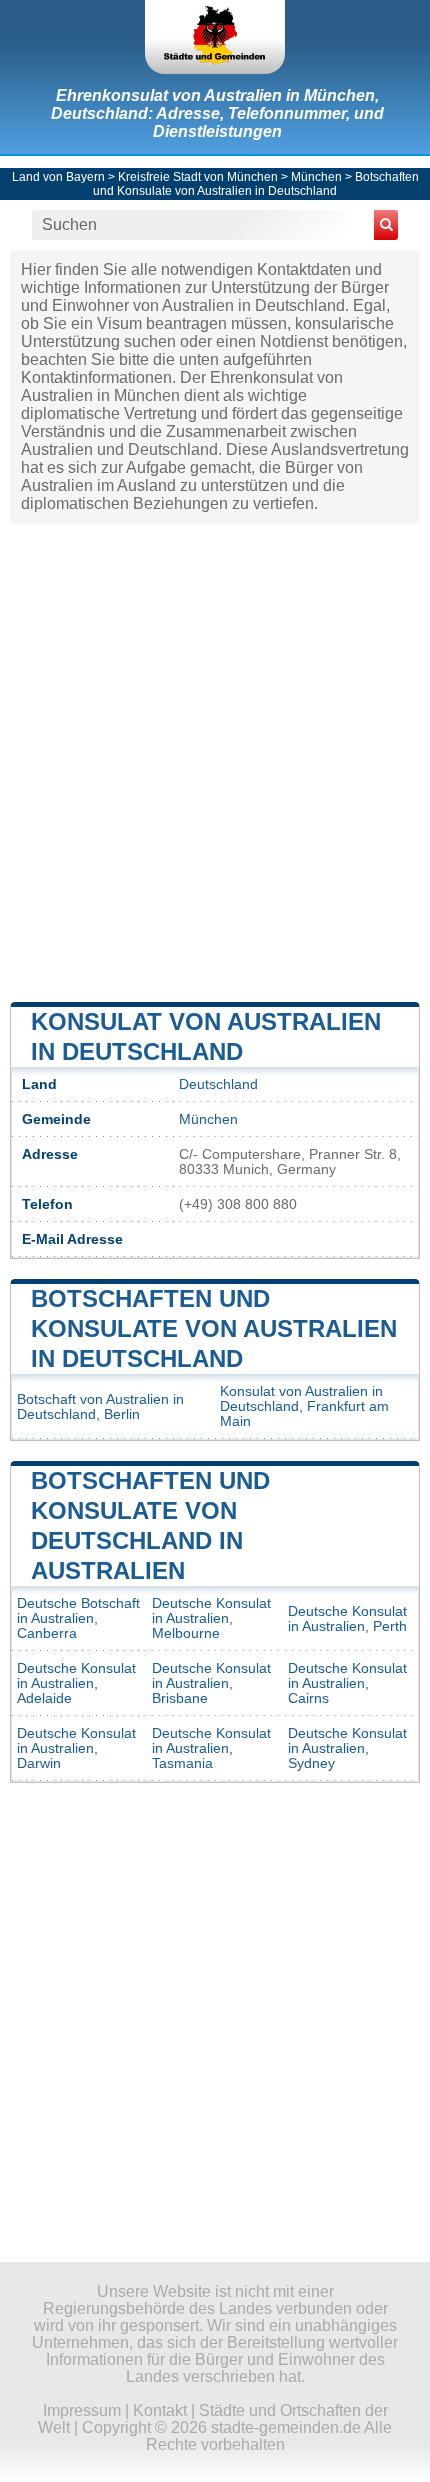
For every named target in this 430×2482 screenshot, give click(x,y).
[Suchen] (386, 225)
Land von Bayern (58, 177)
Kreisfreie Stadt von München (198, 177)
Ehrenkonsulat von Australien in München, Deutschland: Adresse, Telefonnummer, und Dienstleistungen (217, 113)
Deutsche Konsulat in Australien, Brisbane (211, 1683)
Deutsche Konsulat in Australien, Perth (347, 1619)
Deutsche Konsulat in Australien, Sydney (347, 1748)
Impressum (82, 2410)
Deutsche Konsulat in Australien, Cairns (347, 1683)
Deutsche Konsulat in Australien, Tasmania (211, 1748)
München (316, 177)
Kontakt (160, 2410)
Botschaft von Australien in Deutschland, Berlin (100, 1407)
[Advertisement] (215, 761)
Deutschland (218, 1084)
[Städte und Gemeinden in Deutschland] (215, 37)
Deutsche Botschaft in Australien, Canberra (78, 1618)
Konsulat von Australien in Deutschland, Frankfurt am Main (304, 1406)
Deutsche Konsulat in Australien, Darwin (76, 1748)
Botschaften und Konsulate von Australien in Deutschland (256, 184)
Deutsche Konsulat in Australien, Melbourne (211, 1618)
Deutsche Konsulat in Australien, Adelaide (76, 1683)
